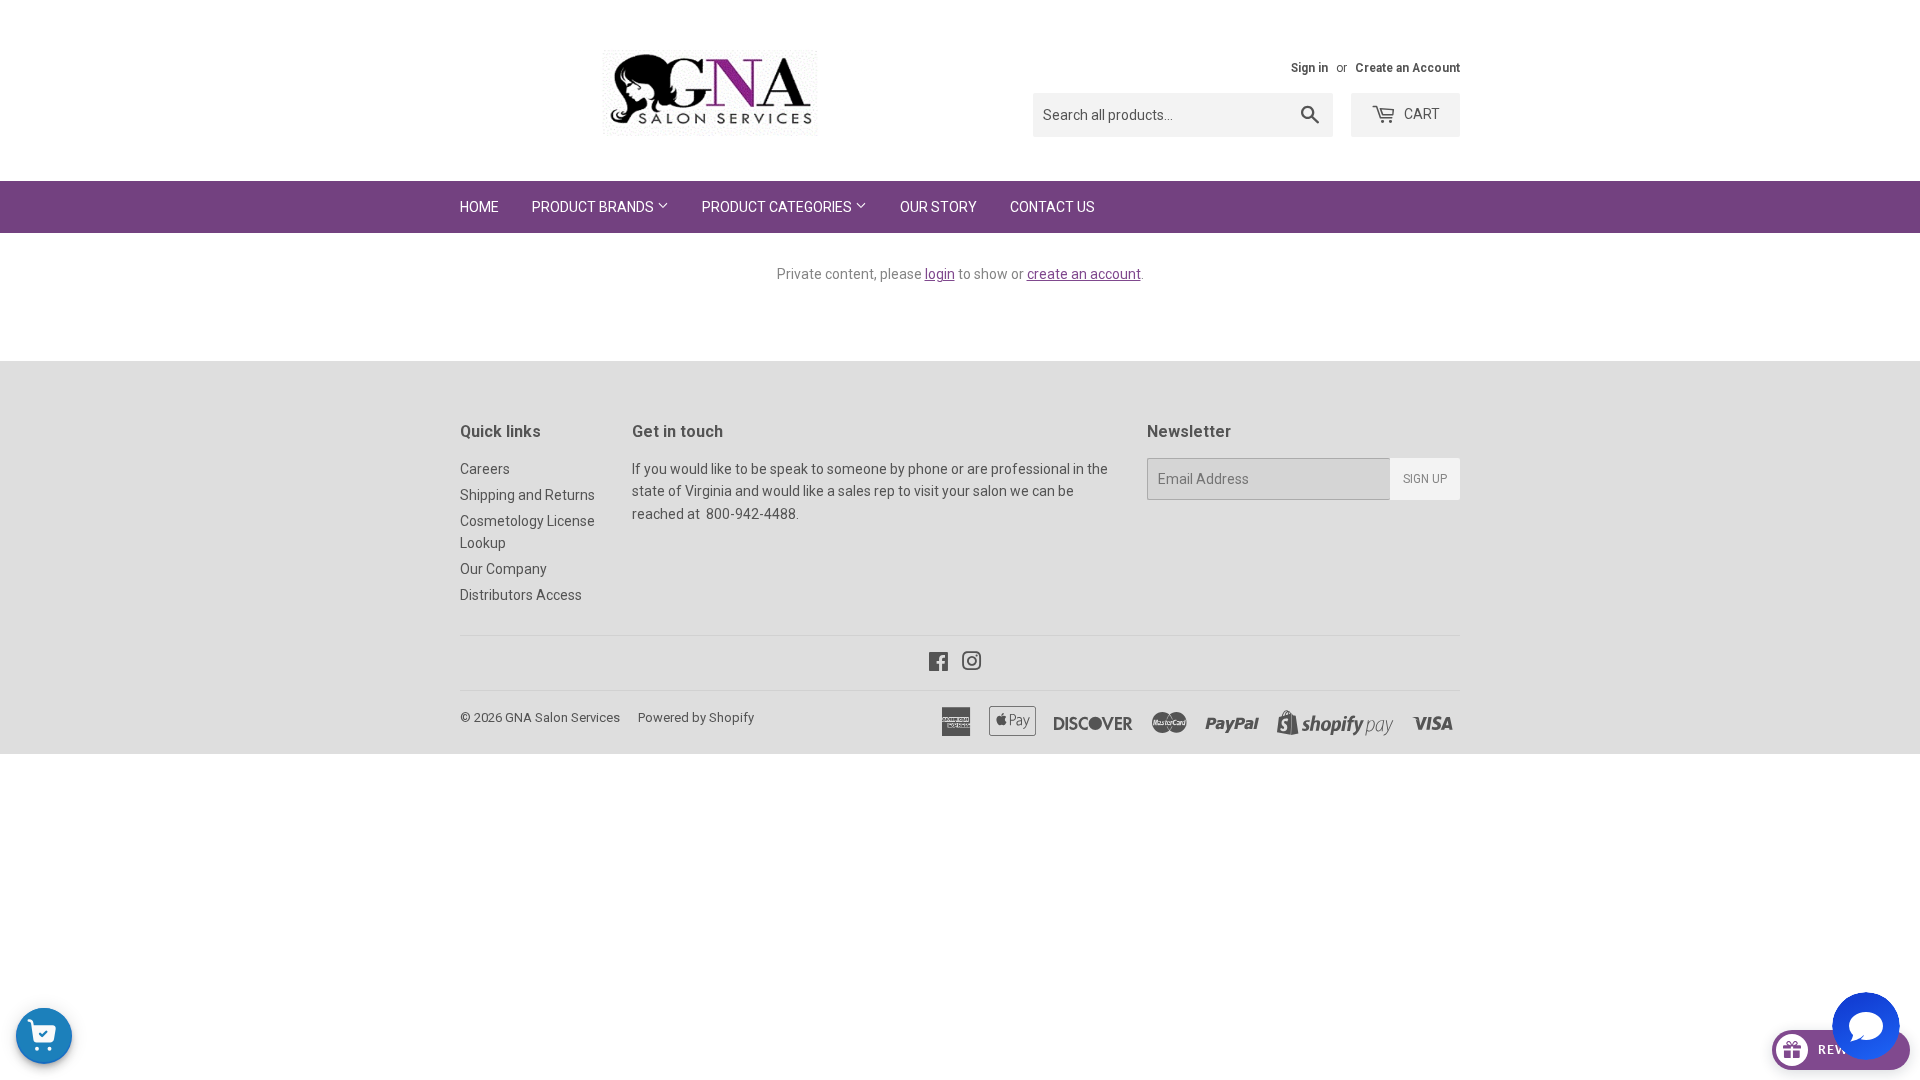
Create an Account (1407, 68)
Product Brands (594, 207)
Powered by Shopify (696, 717)
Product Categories (778, 207)
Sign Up (1425, 479)
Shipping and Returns (527, 495)
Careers (485, 469)
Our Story (938, 207)
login (940, 274)
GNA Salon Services (562, 717)
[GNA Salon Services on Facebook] (938, 664)
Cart (1420, 114)
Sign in (1309, 68)
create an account (1084, 274)
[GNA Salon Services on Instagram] (972, 664)
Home (479, 207)
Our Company (503, 569)
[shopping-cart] (44, 1036)
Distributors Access (521, 595)
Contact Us (1052, 207)
